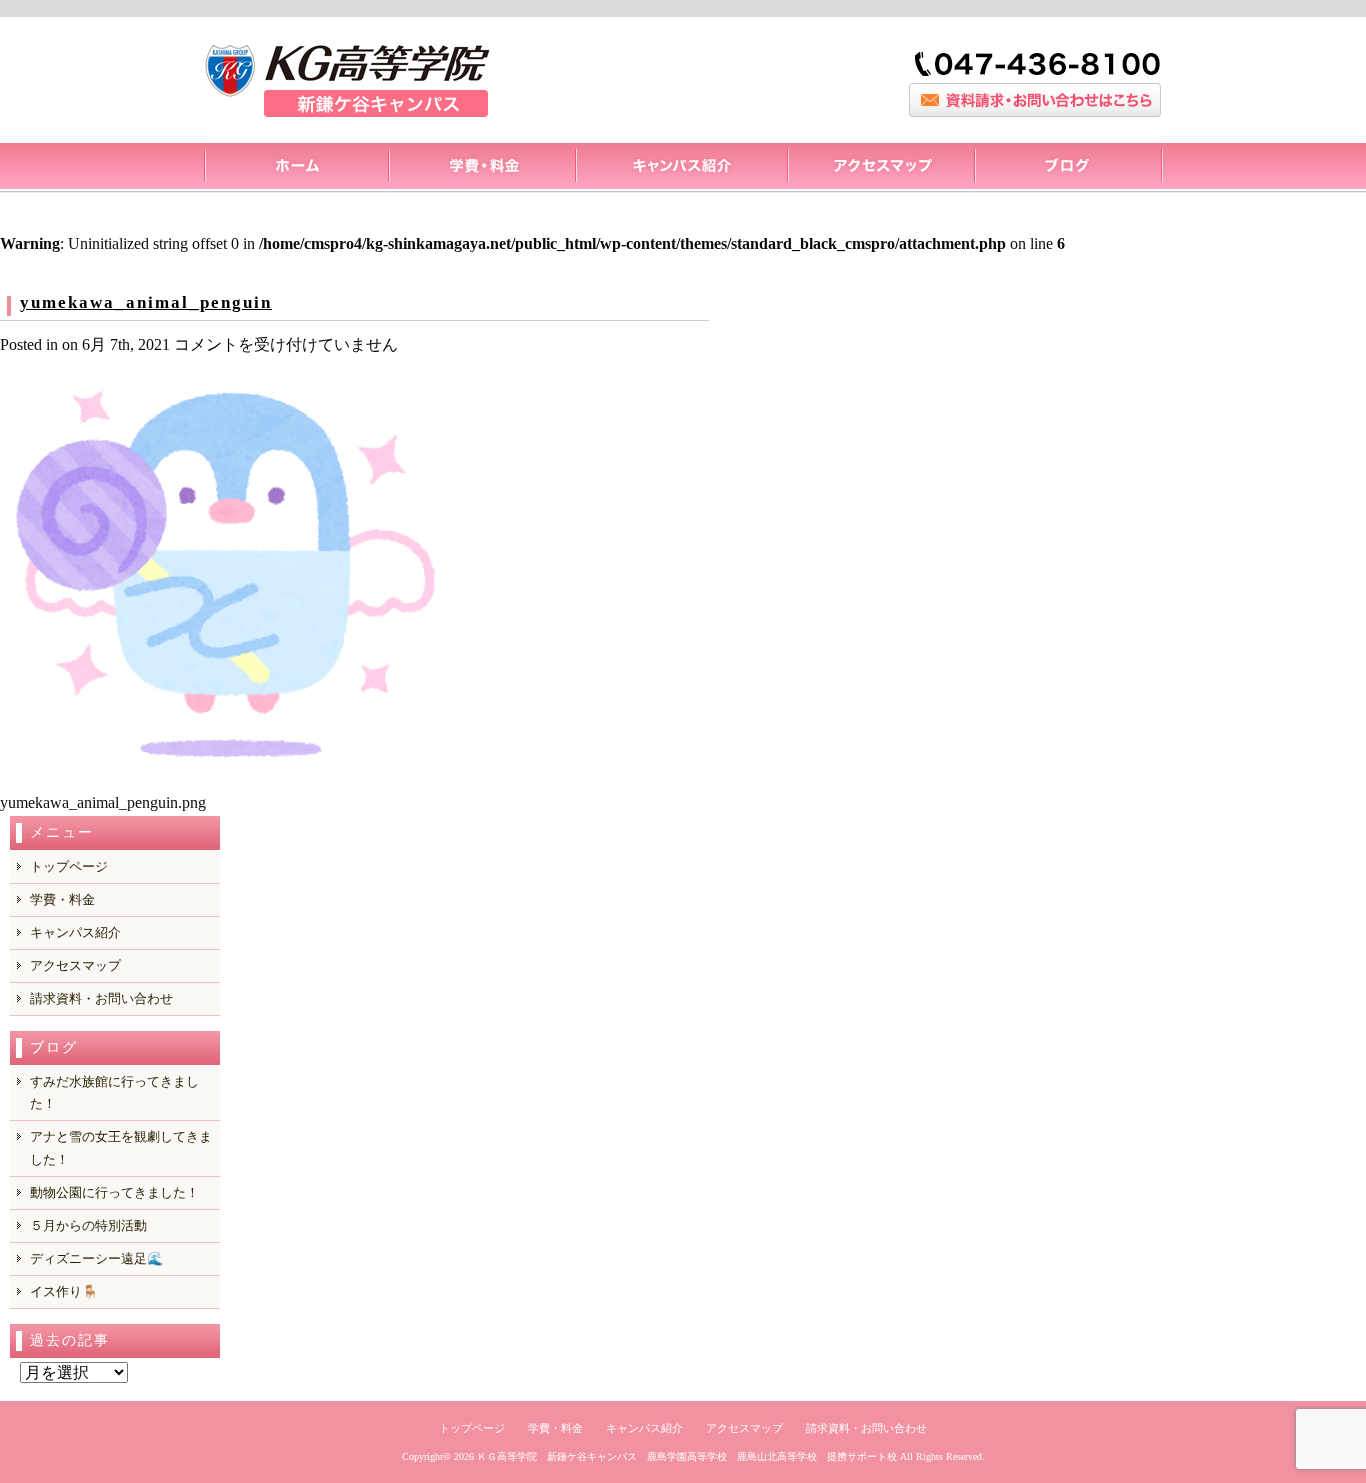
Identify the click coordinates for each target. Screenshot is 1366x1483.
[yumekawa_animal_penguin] (225, 774)
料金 (481, 168)
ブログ (1068, 168)
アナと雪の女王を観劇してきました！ (121, 1147)
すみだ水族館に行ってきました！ (114, 1092)
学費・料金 (62, 899)
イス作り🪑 (64, 1291)
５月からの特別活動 (88, 1225)
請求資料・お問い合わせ (101, 998)
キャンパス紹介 (681, 168)
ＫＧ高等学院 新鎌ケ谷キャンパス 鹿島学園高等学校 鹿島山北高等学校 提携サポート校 (687, 1456)
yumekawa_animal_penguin (146, 302)
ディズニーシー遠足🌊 (96, 1258)
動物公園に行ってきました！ (114, 1192)
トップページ (295, 168)
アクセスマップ (880, 168)
